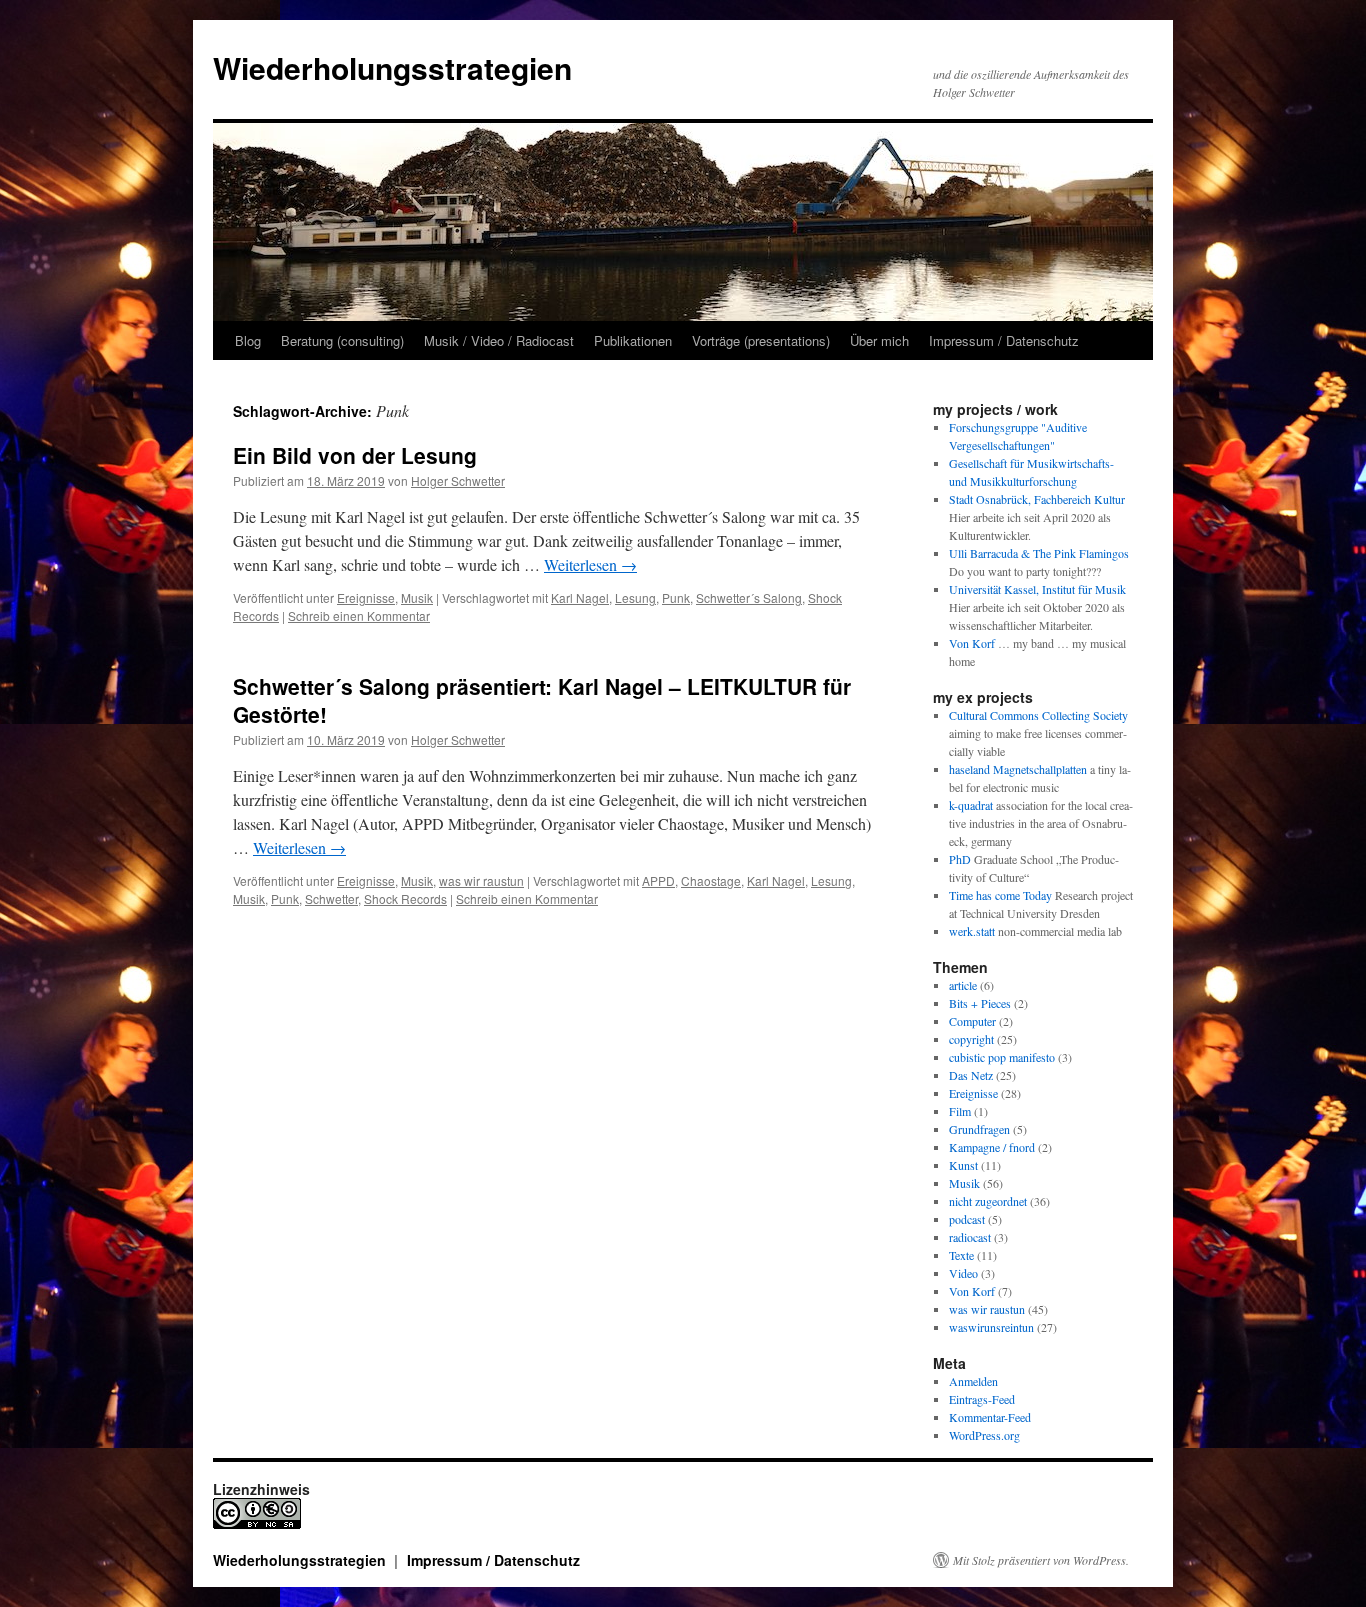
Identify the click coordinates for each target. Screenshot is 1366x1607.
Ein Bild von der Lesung (355, 455)
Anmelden (973, 1381)
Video (963, 1273)
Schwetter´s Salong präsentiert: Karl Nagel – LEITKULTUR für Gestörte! (542, 699)
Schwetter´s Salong (749, 597)
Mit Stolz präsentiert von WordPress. (1041, 1560)
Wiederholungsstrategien (392, 67)
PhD (960, 859)
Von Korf (972, 643)
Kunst (963, 1165)
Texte (961, 1255)
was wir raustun (481, 880)
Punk (676, 597)
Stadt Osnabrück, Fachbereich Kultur (1037, 499)
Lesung (635, 597)
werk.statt (972, 931)
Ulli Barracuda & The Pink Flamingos (1039, 553)
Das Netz (971, 1075)
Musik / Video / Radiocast (499, 340)
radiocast (970, 1237)
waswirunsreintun (991, 1327)
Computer (972, 1021)
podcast (967, 1219)
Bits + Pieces (980, 1003)
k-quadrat (971, 805)
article (963, 985)
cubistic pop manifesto (1002, 1057)
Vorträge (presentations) (761, 340)
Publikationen (633, 340)
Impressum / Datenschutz (1004, 340)
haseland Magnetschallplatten (1018, 769)
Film (960, 1111)
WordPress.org (984, 1435)
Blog (248, 340)
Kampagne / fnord (992, 1147)
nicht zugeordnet (988, 1201)
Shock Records (405, 898)
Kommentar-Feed (990, 1417)
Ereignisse (366, 597)
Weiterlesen (590, 564)
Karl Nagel (580, 597)
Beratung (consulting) (342, 340)
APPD (658, 880)
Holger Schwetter (458, 480)
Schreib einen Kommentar (359, 615)
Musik (417, 597)
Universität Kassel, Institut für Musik (1037, 589)
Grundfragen (979, 1129)
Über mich (879, 340)
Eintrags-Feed (982, 1399)
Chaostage (711, 880)
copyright (971, 1039)
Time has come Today (1000, 895)
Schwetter (331, 898)
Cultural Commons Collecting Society (1038, 715)
